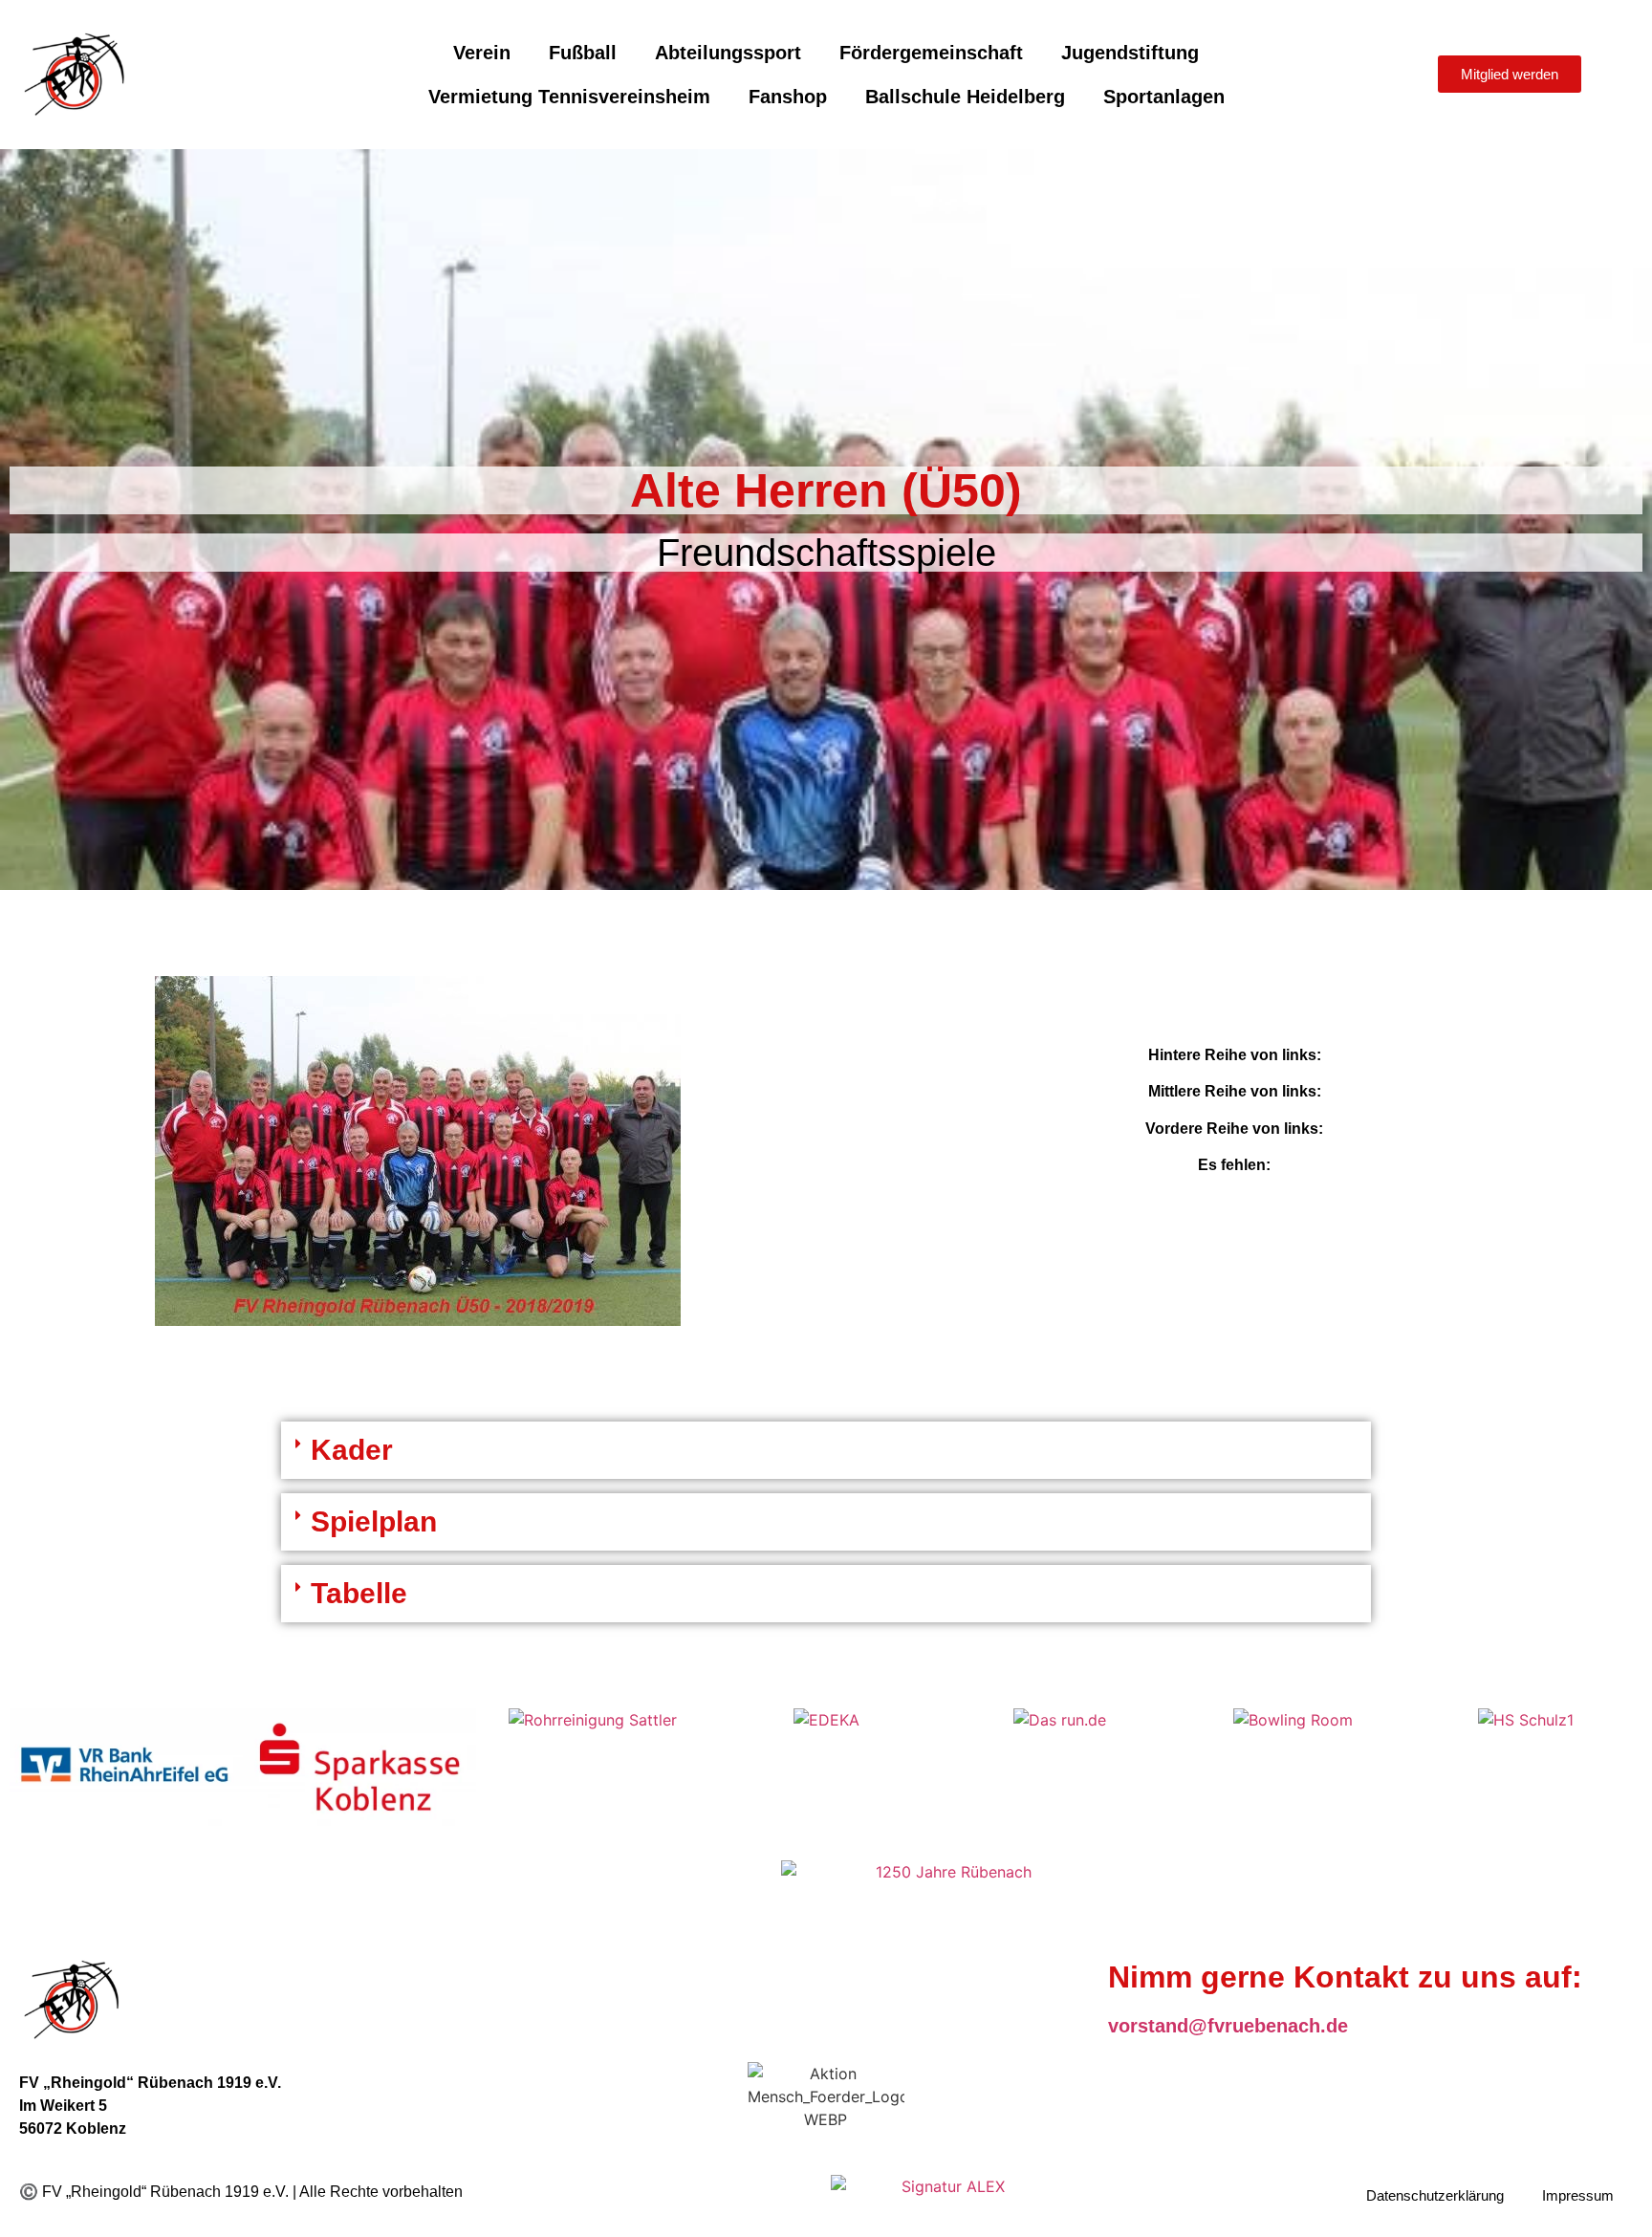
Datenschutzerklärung (1435, 2195)
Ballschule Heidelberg (965, 97)
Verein (482, 53)
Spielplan (374, 1521)
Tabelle (359, 1593)
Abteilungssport (728, 53)
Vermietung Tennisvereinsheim (569, 97)
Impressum (1578, 2195)
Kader (352, 1450)
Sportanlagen (1164, 97)
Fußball (583, 53)
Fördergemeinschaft (931, 53)
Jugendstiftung (1130, 53)
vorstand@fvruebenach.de (1228, 2026)
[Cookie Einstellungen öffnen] (42, 2212)
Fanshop (788, 97)
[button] (826, 1450)
